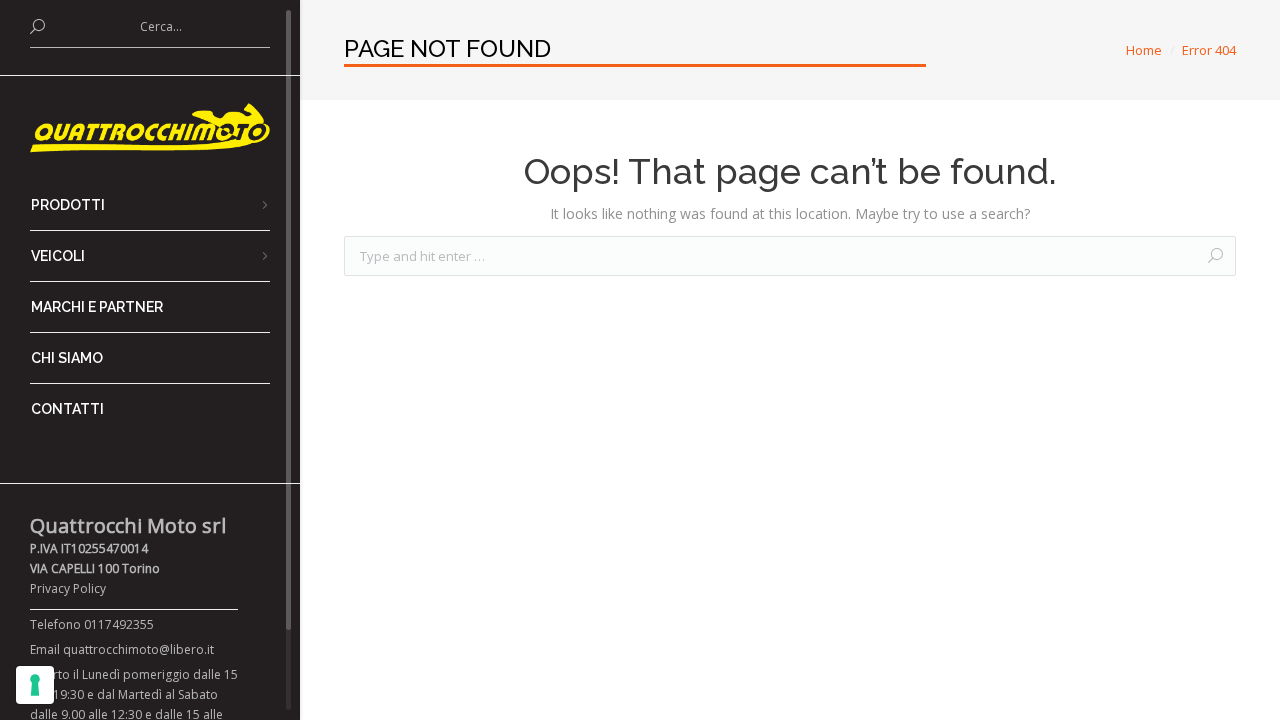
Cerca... (161, 26)
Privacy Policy (68, 588)
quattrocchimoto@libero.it (138, 649)
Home (1144, 50)
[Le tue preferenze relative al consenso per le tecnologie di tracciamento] (35, 685)
